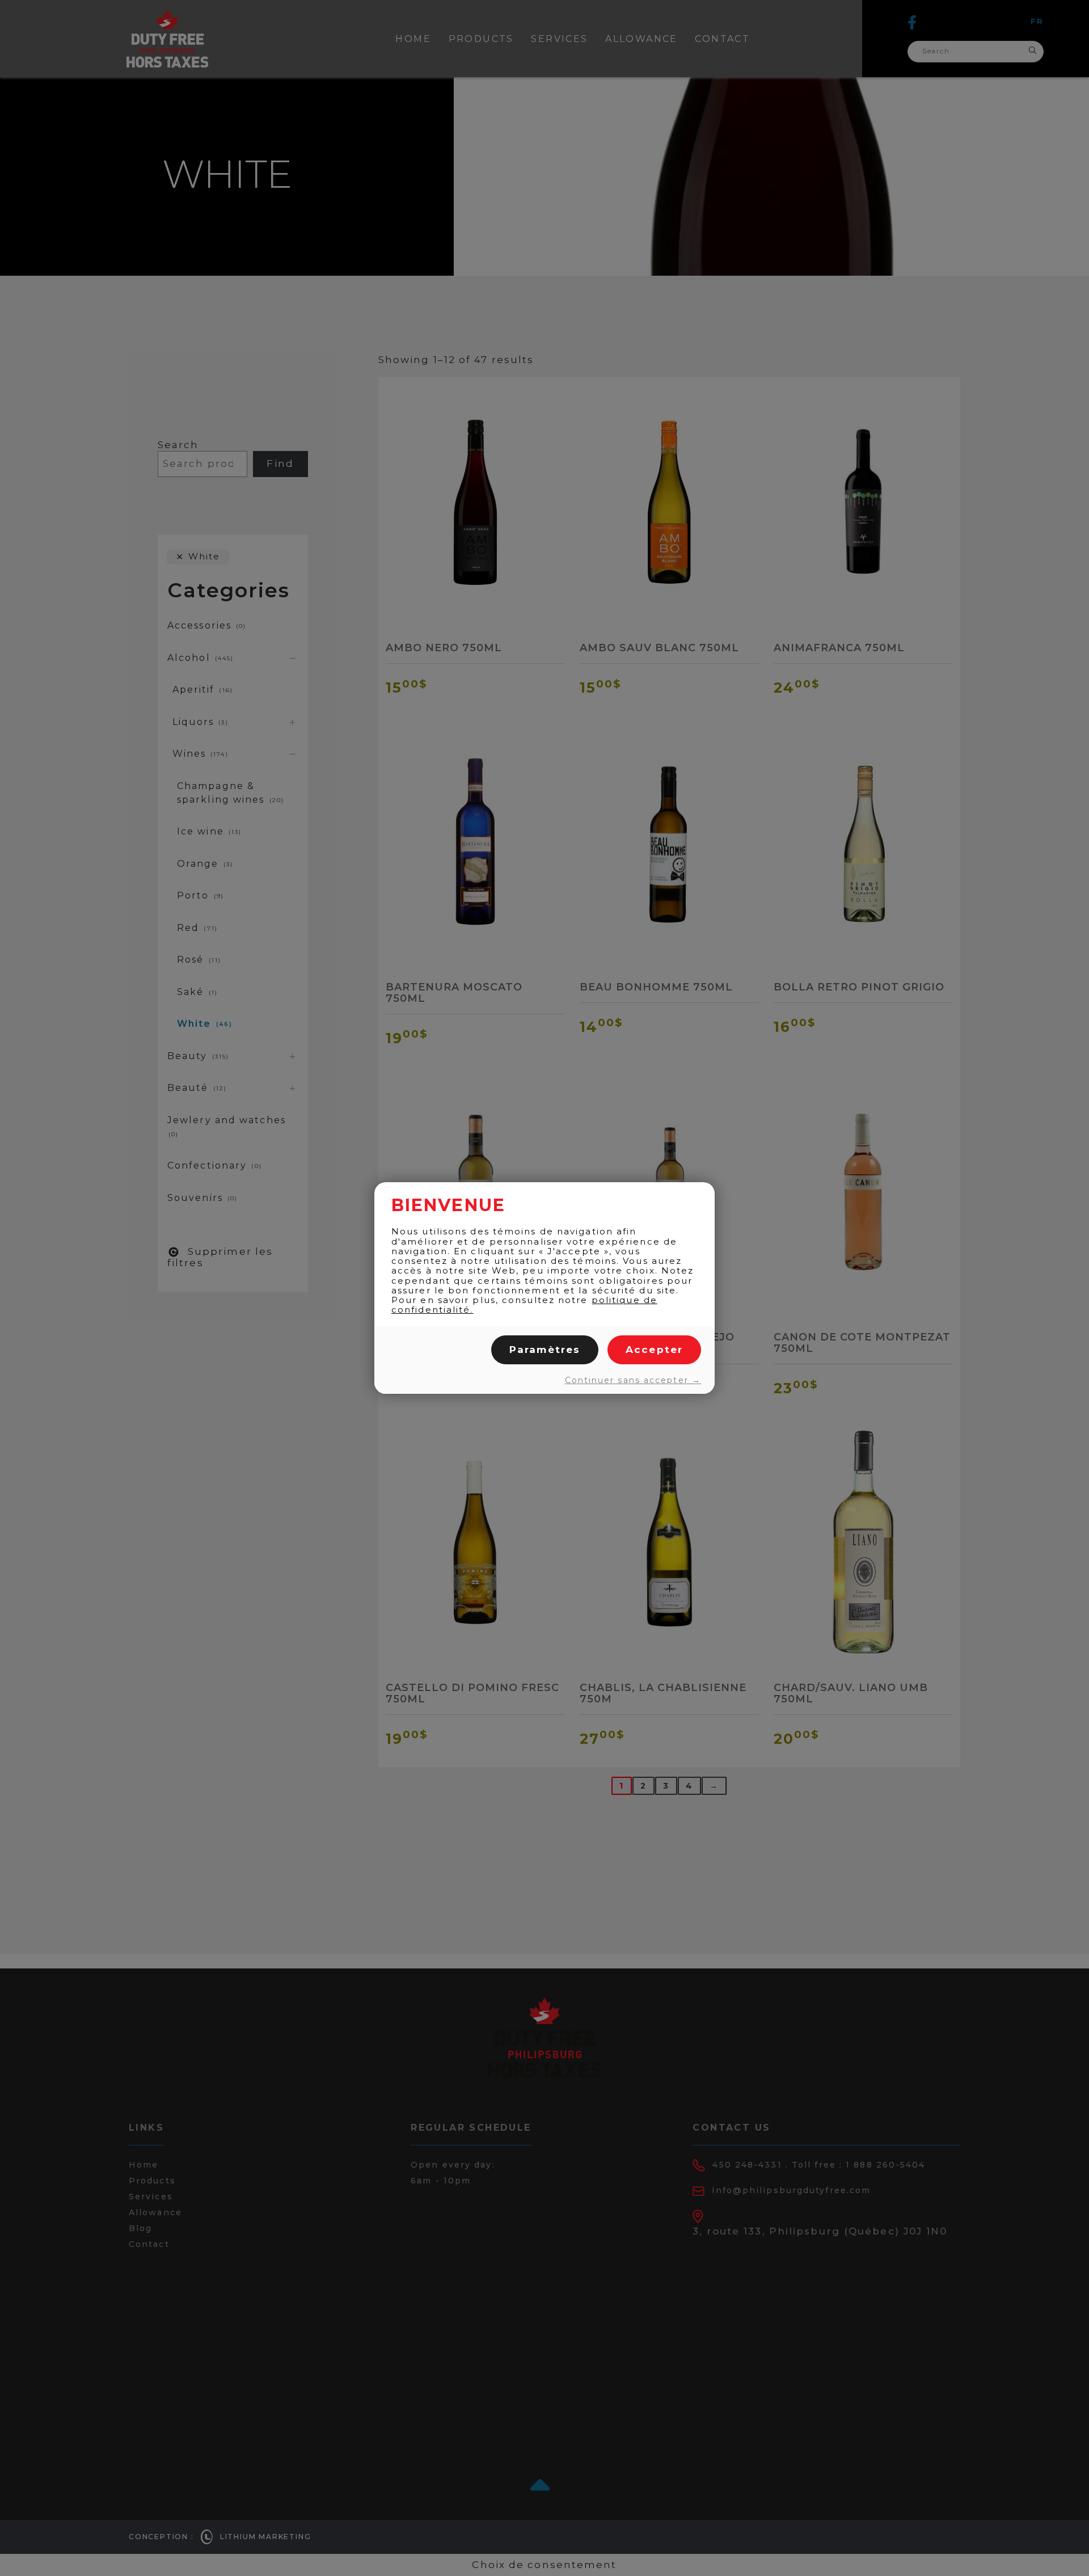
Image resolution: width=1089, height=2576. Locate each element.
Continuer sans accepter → (633, 1380)
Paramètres (545, 1350)
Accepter (654, 1350)
